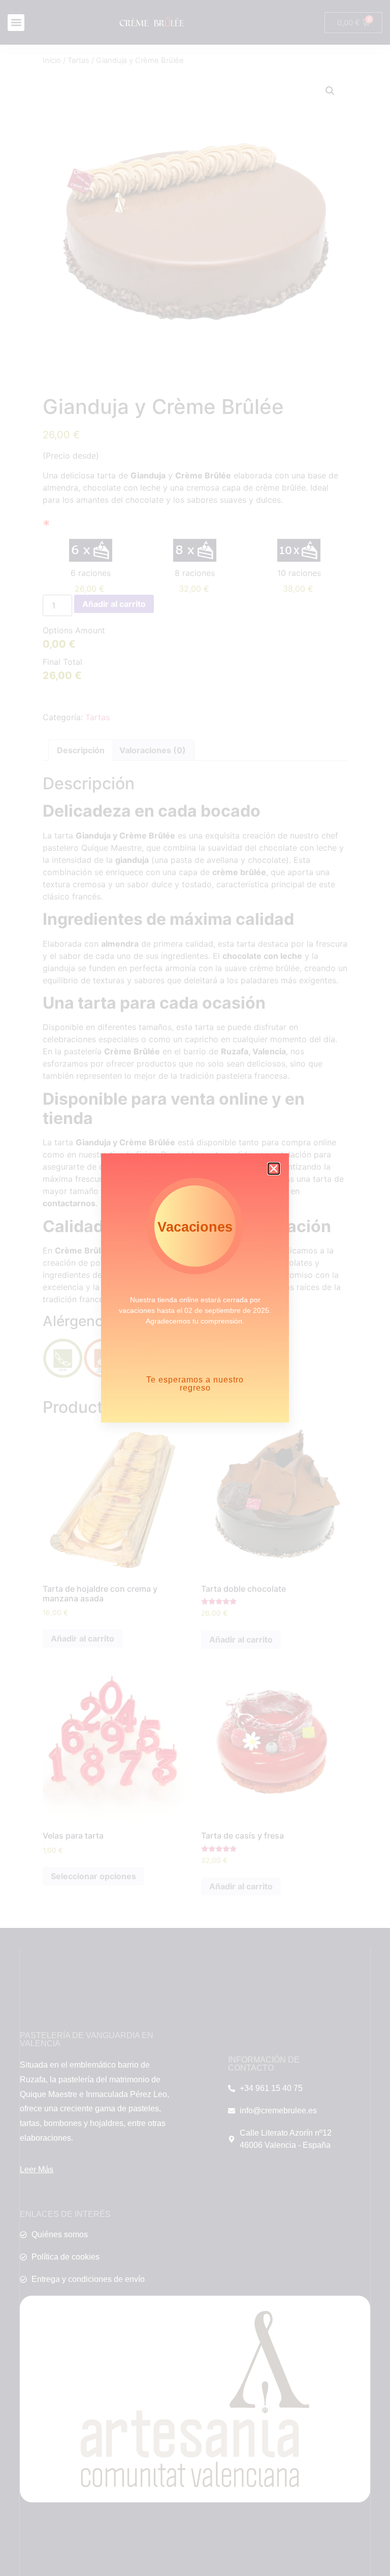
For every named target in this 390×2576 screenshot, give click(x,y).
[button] (274, 1169)
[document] (195, 1288)
